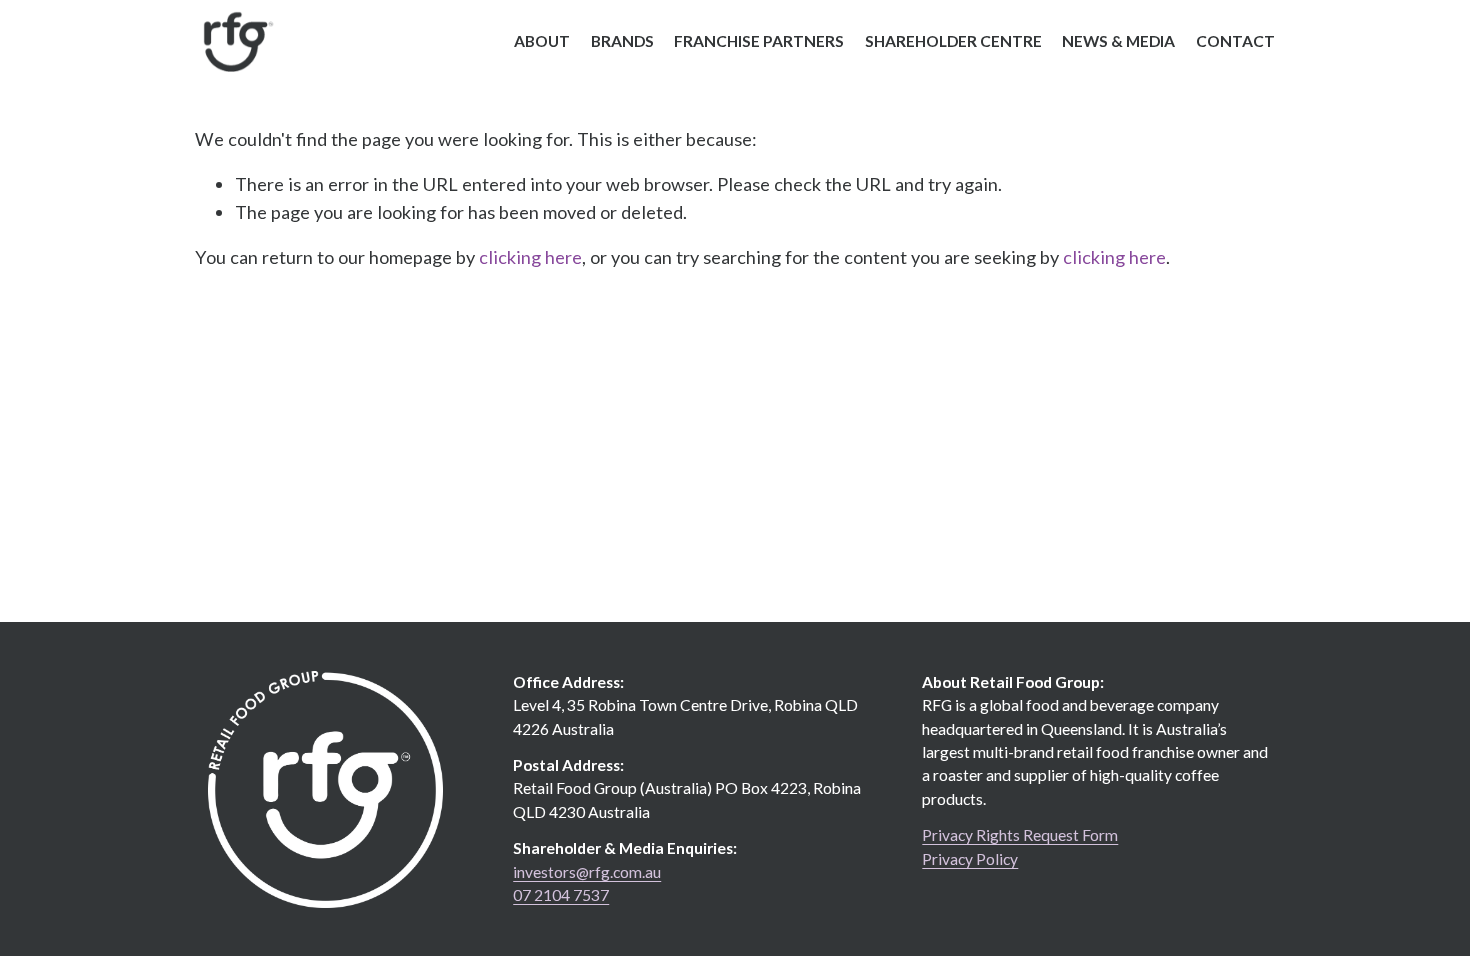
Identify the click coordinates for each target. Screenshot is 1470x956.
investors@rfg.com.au (587, 872)
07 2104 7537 (561, 895)
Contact (1235, 41)
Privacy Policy (970, 859)
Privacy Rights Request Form (1020, 835)
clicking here (530, 257)
